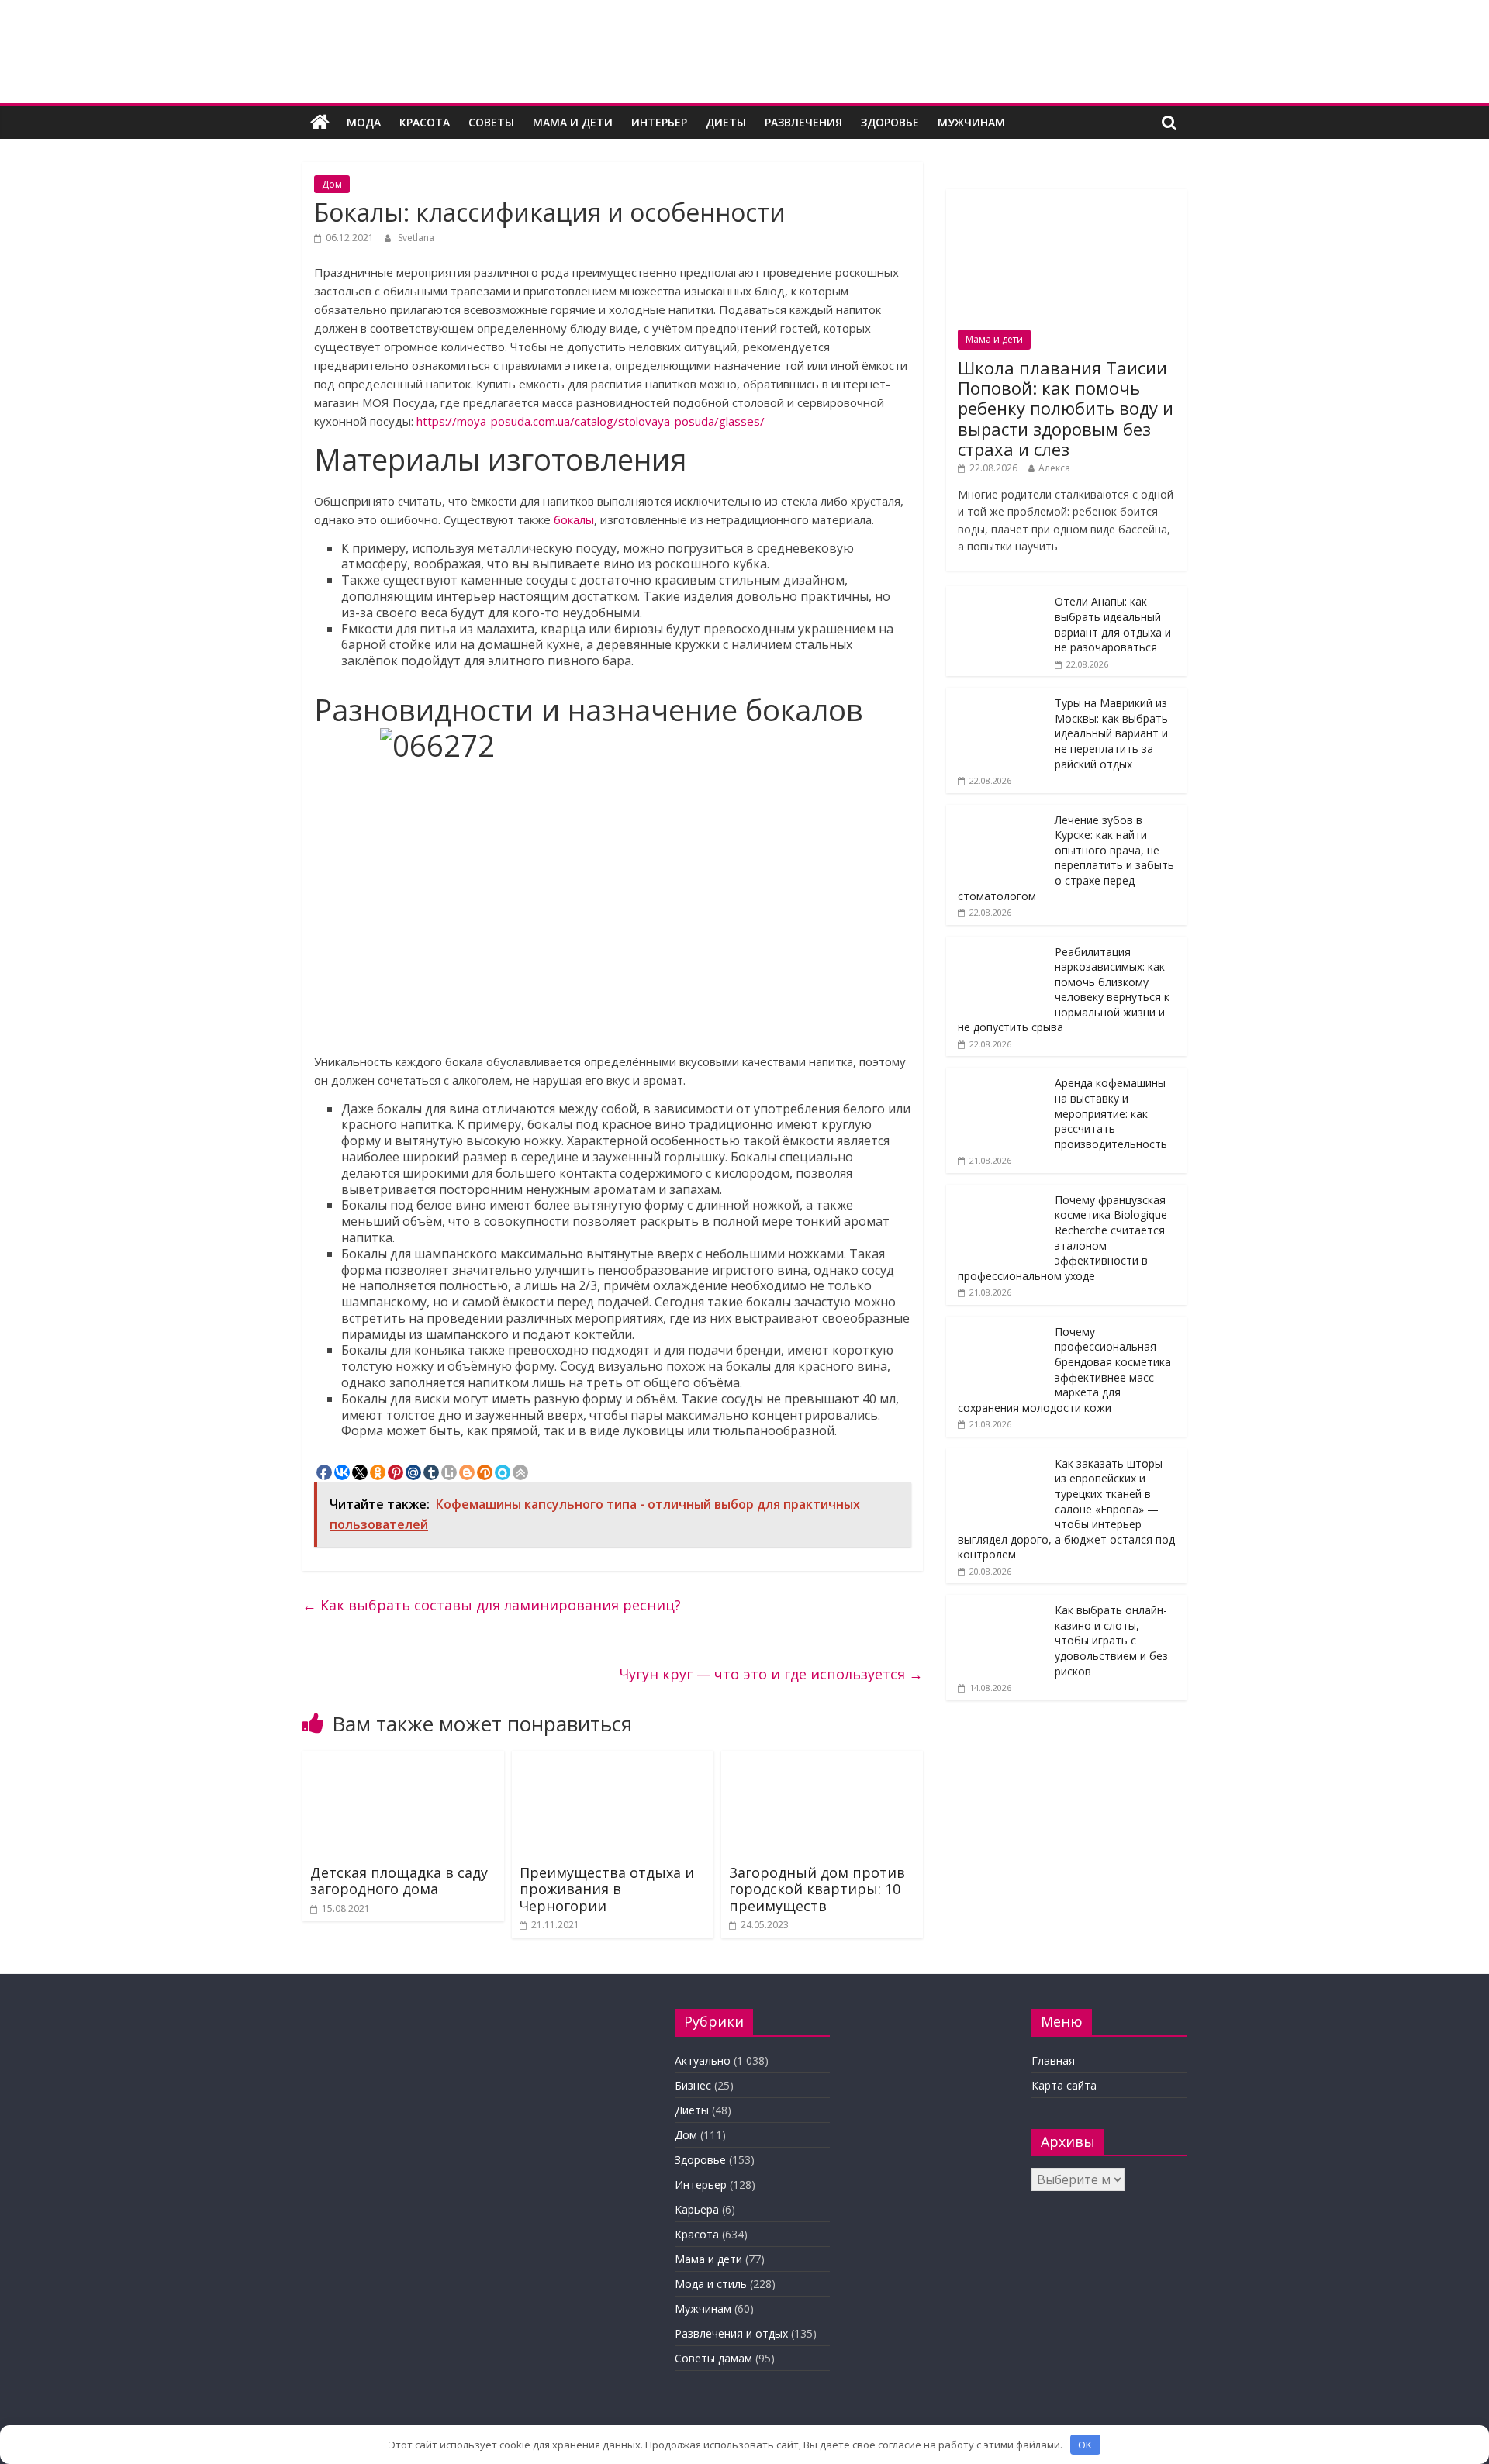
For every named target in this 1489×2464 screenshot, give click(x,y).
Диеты (726, 122)
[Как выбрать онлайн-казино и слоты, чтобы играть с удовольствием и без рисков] (997, 1603)
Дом (332, 184)
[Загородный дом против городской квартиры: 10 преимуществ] (822, 1760)
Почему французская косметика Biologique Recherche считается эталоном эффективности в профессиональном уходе (1062, 1238)
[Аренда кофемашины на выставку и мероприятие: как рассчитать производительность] (997, 1076)
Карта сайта (1064, 2085)
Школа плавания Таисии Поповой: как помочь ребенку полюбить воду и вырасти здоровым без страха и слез (1066, 409)
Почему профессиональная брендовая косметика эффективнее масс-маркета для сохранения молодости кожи (1064, 1370)
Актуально (703, 2060)
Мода (364, 122)
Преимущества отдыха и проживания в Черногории (607, 1889)
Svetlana (416, 238)
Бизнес (693, 2085)
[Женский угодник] (320, 123)
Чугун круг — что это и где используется (771, 1674)
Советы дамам (713, 2358)
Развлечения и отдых (731, 2333)
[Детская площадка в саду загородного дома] (403, 1760)
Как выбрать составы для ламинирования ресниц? (492, 1605)
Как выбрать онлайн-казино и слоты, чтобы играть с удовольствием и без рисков (1111, 1640)
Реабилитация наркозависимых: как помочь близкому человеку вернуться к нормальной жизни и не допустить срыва (1064, 990)
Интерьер (659, 122)
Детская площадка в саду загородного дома (399, 1881)
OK (1085, 2445)
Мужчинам (971, 122)
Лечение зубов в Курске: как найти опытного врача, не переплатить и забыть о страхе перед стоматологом (1066, 858)
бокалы (574, 519)
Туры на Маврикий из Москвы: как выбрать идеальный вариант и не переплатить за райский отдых (1111, 733)
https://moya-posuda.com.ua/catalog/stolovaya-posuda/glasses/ (591, 421)
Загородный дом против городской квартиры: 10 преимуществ (817, 1889)
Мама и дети (573, 122)
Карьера (697, 2209)
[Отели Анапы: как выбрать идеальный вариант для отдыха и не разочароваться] (997, 594)
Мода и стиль (711, 2284)
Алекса (1054, 468)
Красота (425, 122)
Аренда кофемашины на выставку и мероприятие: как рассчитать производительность (1111, 1113)
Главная (1053, 2060)
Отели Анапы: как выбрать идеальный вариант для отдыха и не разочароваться (1113, 624)
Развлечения (803, 122)
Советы (491, 122)
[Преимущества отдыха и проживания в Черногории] (613, 1760)
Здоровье (890, 122)
